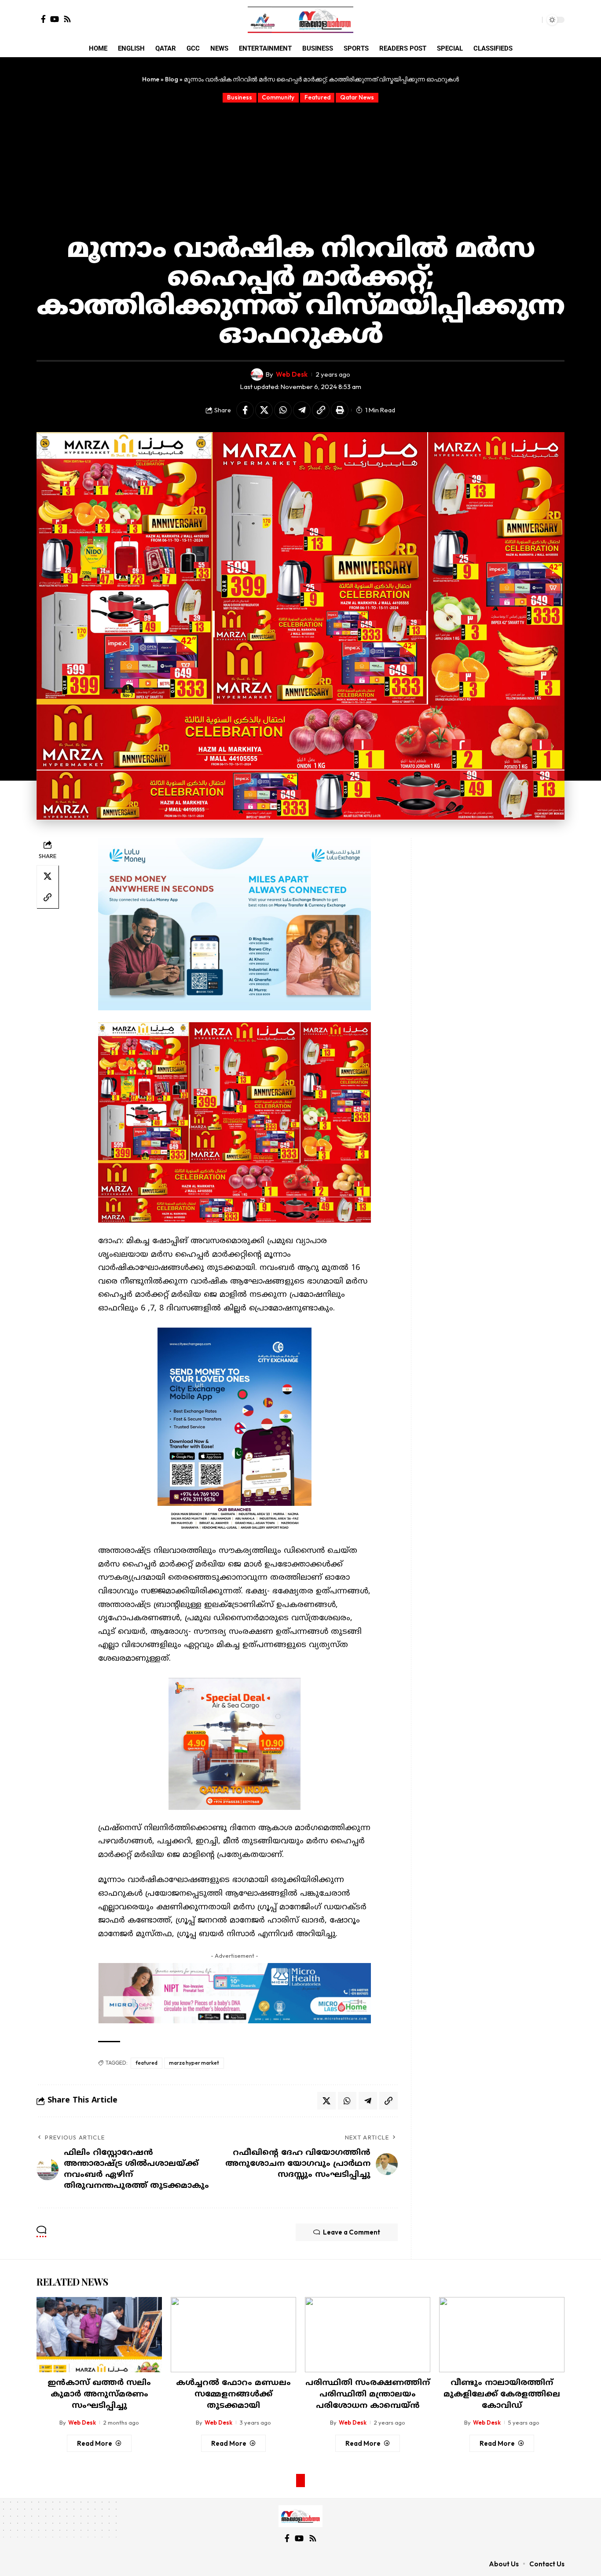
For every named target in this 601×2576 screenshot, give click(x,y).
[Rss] (67, 19)
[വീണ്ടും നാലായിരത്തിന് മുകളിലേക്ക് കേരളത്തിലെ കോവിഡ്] (502, 2335)
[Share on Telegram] (302, 410)
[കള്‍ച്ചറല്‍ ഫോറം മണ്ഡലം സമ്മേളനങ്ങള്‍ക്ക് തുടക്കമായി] (233, 2335)
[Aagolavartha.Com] (300, 20)
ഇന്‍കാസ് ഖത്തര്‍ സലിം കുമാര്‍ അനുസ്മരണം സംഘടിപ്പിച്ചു (99, 2394)
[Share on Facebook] (245, 410)
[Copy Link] (321, 410)
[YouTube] (55, 19)
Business (240, 97)
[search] (533, 20)
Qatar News (357, 97)
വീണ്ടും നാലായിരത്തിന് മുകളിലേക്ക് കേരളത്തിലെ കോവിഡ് (502, 2394)
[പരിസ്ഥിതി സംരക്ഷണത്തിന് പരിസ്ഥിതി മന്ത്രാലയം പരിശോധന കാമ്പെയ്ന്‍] (368, 2335)
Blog (172, 79)
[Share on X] (264, 410)
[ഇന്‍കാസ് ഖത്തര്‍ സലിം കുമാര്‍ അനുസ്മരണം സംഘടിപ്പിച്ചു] (99, 2335)
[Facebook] (43, 19)
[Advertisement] (300, 169)
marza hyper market (194, 2063)
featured (147, 2063)
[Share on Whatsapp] (283, 410)
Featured (317, 97)
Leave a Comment (352, 2232)
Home (151, 79)
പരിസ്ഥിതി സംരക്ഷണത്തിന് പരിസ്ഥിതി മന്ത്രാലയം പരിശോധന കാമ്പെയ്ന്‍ (368, 2394)
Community (278, 97)
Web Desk (292, 374)
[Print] (340, 410)
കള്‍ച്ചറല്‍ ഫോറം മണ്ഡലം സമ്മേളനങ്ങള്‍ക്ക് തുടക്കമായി (233, 2394)
